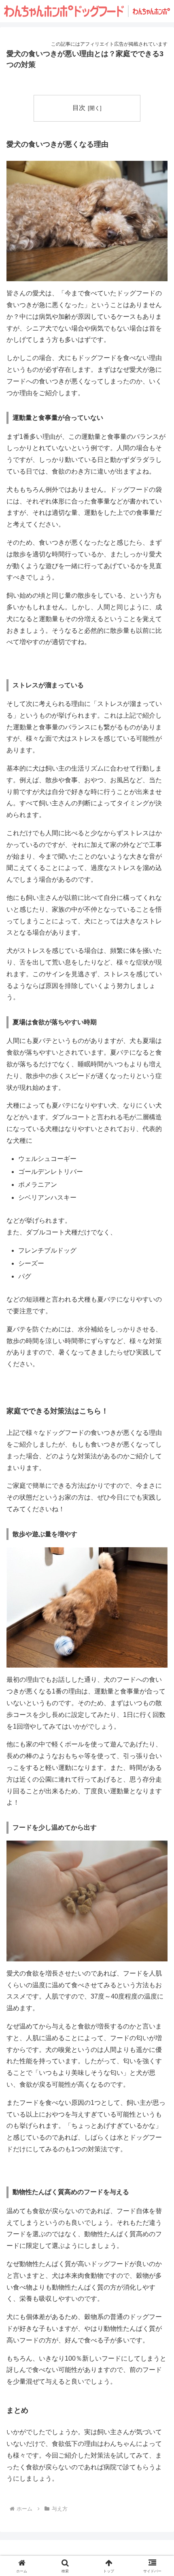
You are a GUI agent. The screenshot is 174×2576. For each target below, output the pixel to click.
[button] (157, 1591)
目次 (79, 108)
